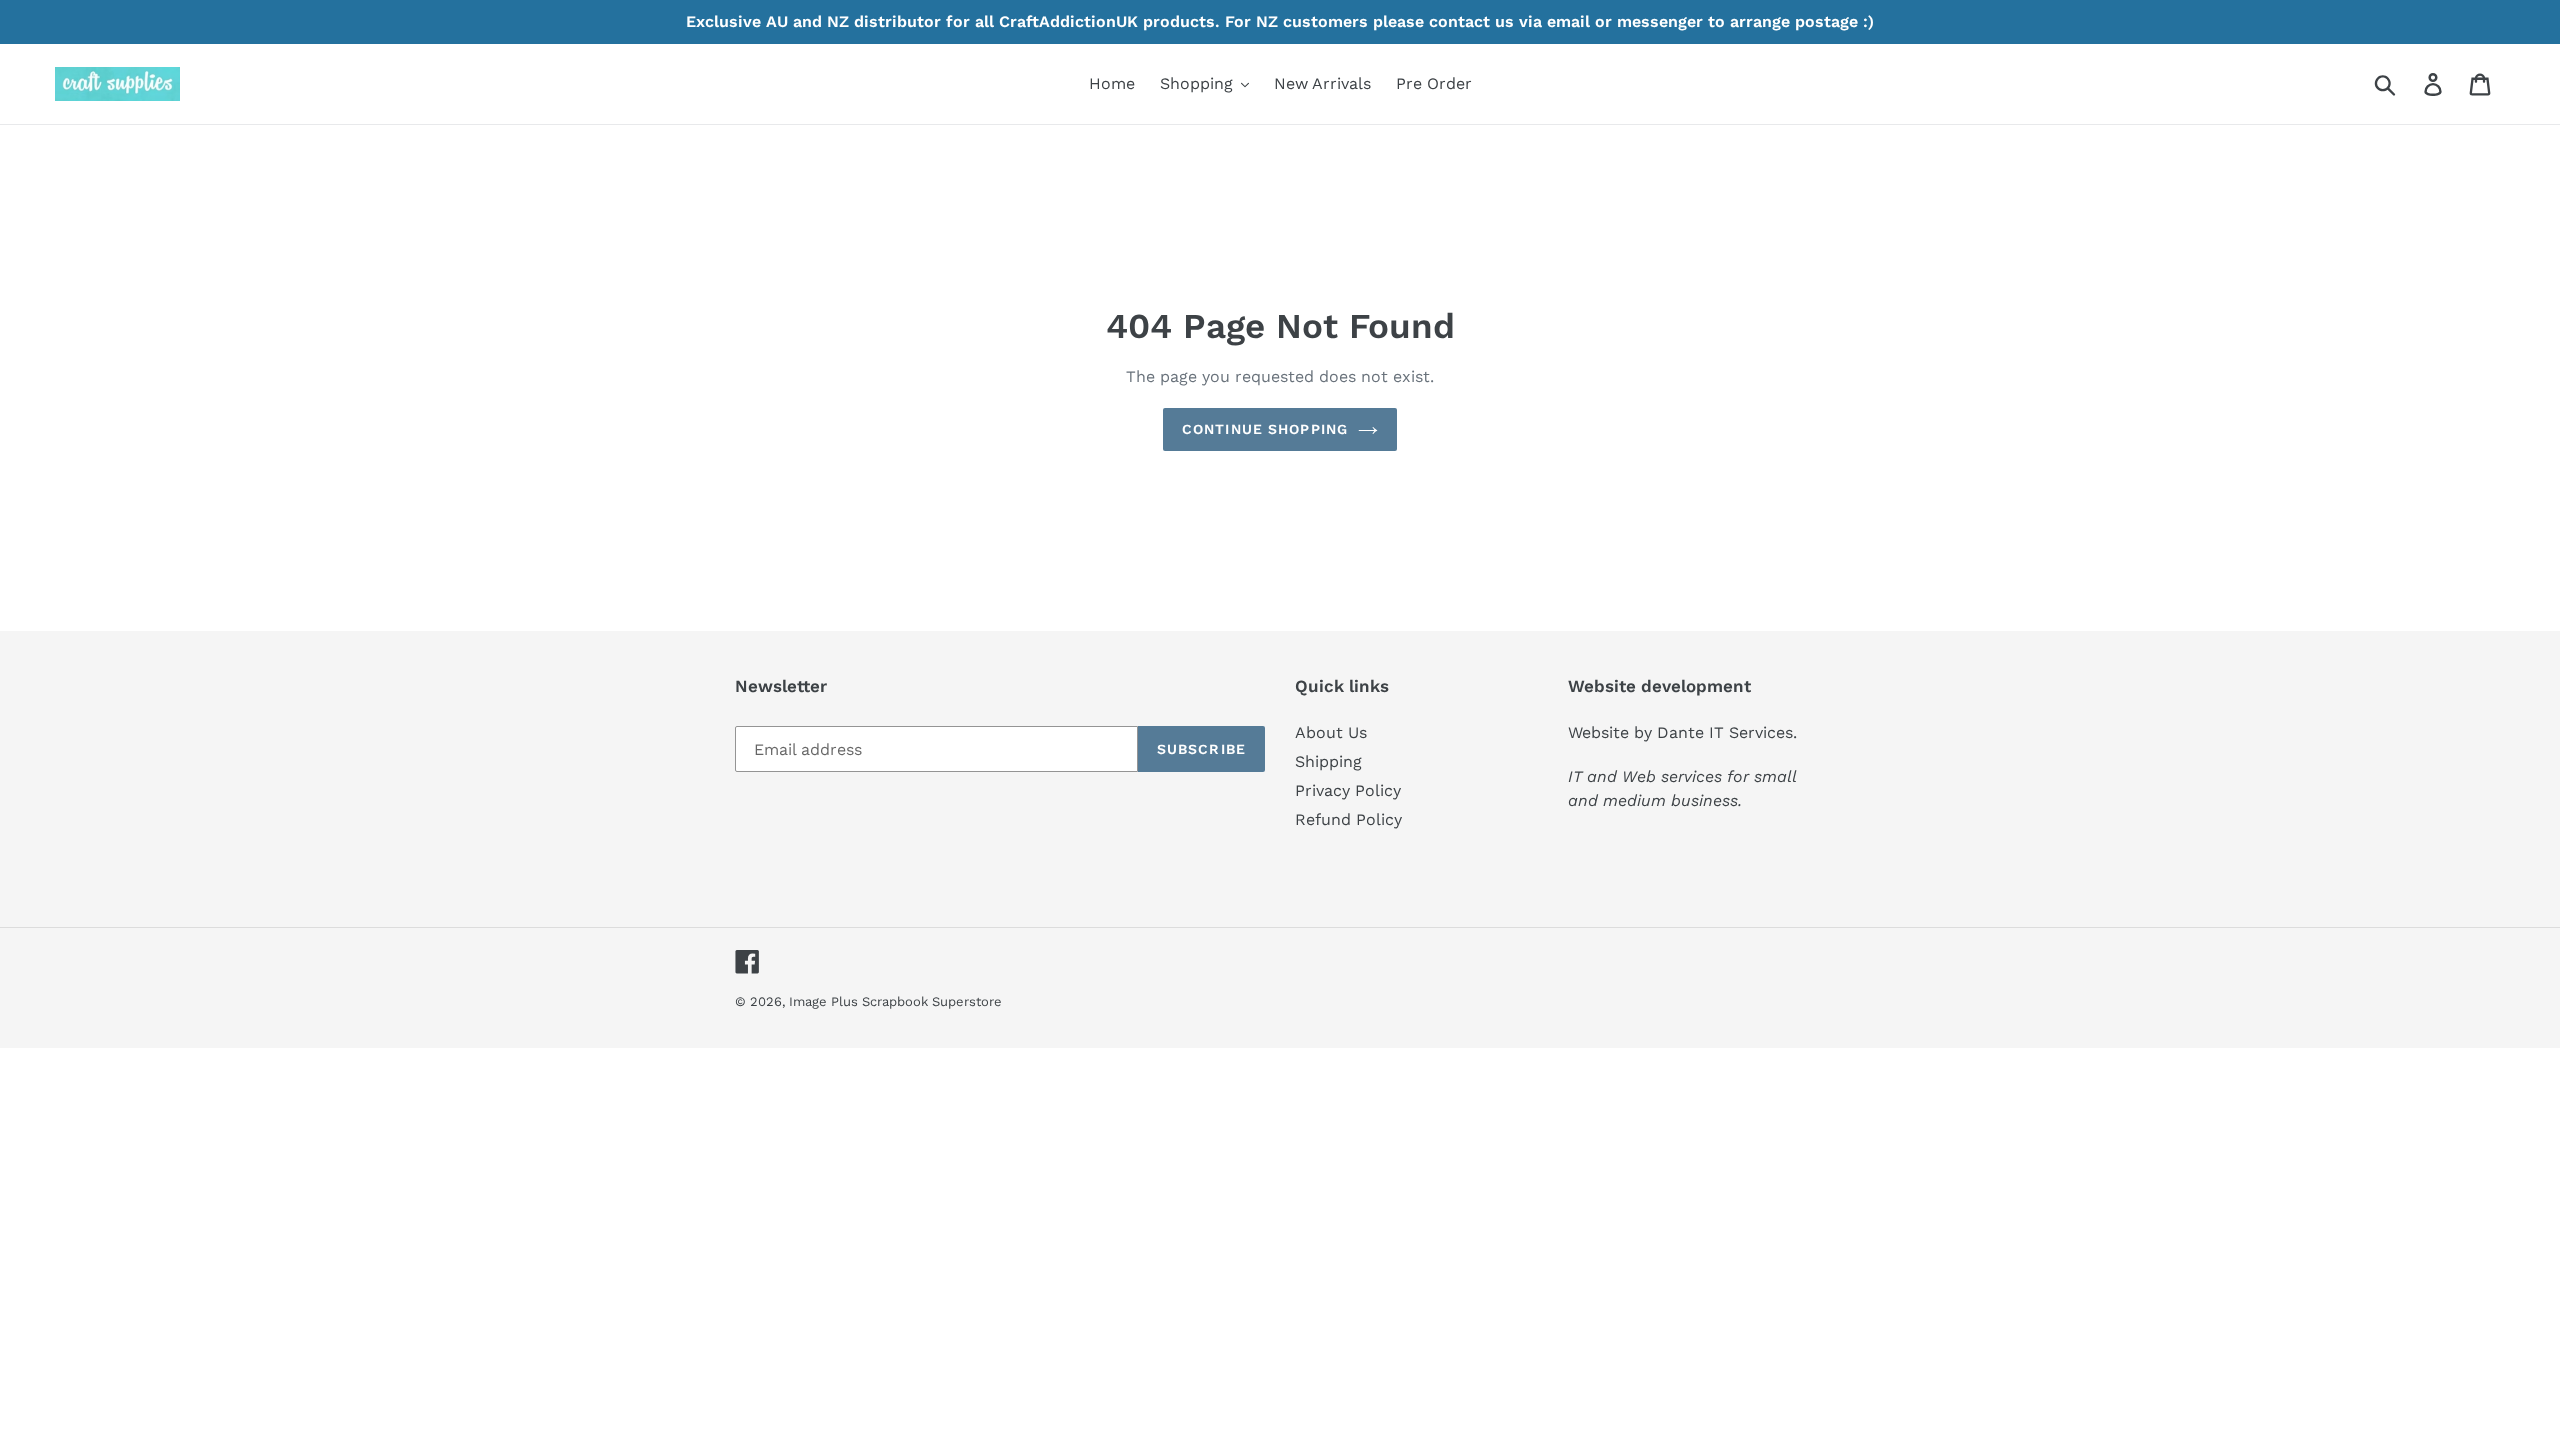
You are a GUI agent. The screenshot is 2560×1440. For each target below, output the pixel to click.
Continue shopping (1265, 429)
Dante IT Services (1725, 732)
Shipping (1328, 761)
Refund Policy (1348, 819)
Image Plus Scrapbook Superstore (895, 1001)
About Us (1331, 732)
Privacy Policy (1348, 790)
